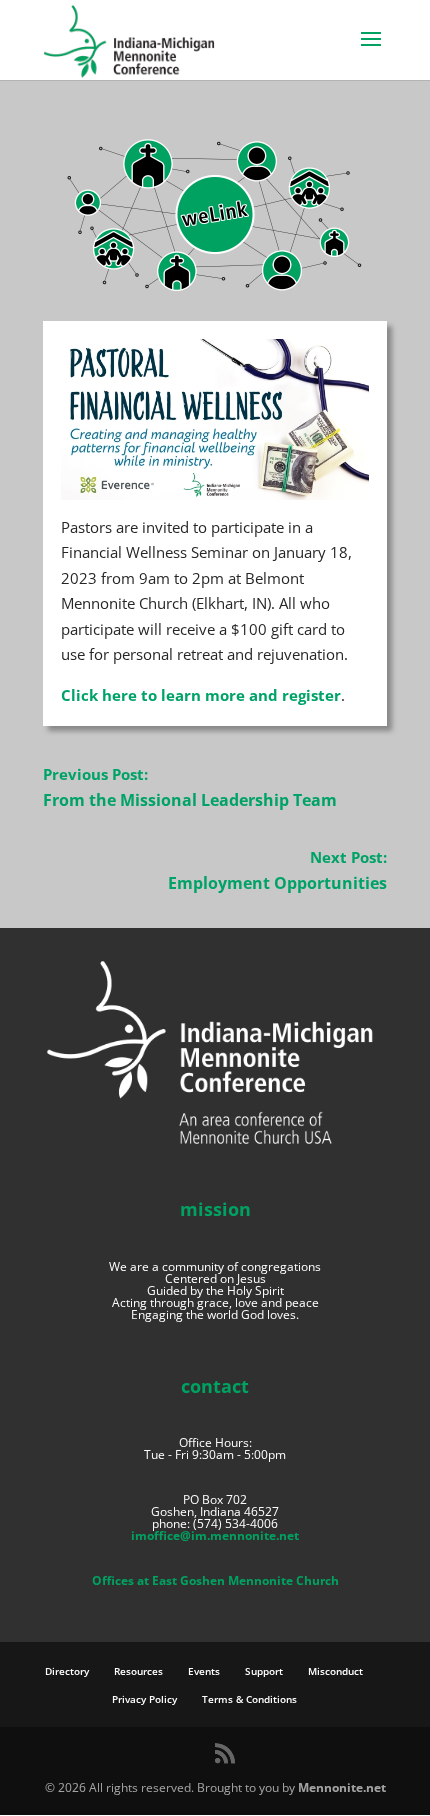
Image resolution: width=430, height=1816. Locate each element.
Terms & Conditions (249, 1699)
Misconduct (335, 1671)
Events (204, 1671)
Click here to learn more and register (201, 695)
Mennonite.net (342, 1787)
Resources (138, 1671)
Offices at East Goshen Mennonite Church (215, 1580)
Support (264, 1671)
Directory (67, 1671)
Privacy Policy (144, 1699)
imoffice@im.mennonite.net (215, 1535)
